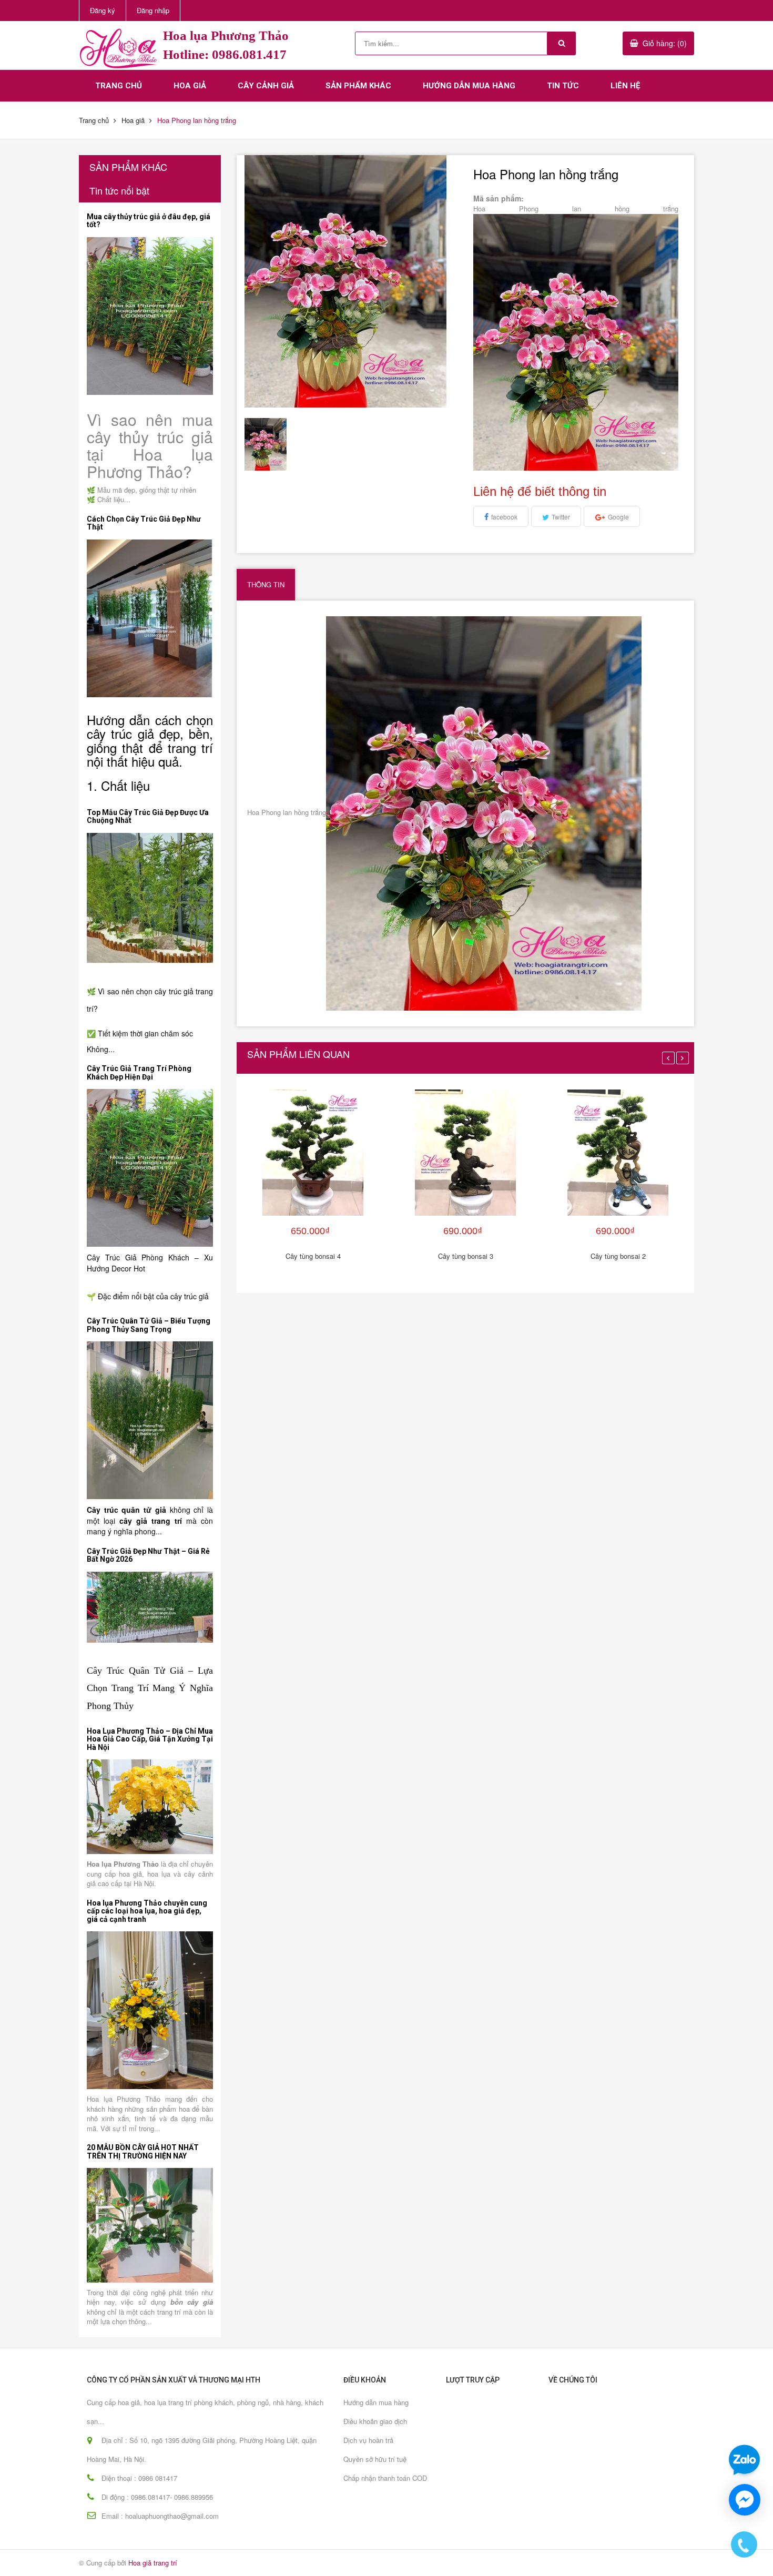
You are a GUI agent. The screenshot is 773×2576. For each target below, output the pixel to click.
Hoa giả (190, 86)
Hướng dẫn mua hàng (469, 86)
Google (618, 517)
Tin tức (563, 86)
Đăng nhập (153, 10)
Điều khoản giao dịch (375, 2421)
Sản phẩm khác (358, 86)
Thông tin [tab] (266, 584)
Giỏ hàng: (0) (665, 43)
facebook (504, 517)
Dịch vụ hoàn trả (368, 2440)
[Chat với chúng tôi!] (745, 2500)
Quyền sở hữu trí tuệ (375, 2459)
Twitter (561, 517)
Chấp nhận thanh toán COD (385, 2478)
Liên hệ (625, 86)
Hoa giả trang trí (153, 2563)
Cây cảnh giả (266, 86)
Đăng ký (103, 10)
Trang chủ (119, 86)
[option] (271, 444)
